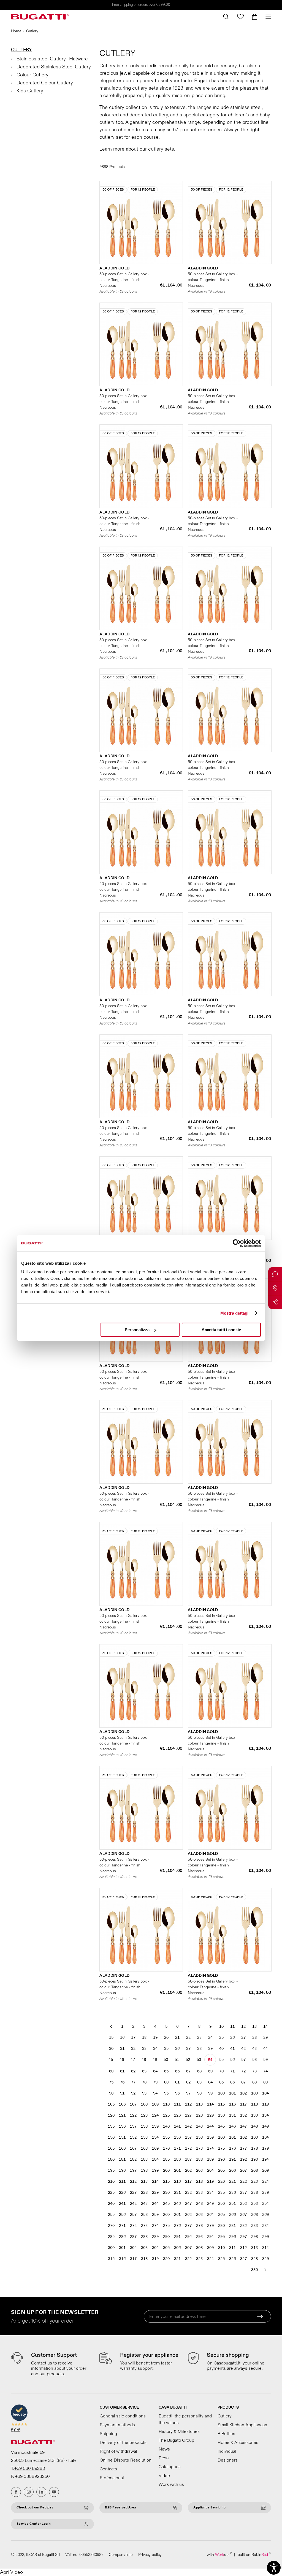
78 (144, 2082)
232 (188, 2193)
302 (133, 2248)
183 (144, 2159)
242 (133, 2204)
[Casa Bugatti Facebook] (16, 2492)
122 (133, 2115)
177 (243, 2148)
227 (133, 2193)
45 (111, 2060)
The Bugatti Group (176, 2440)
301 (122, 2248)
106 (122, 2104)
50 (166, 2060)
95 (166, 2093)
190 (221, 2159)
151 (122, 2137)
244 (155, 2204)
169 (155, 2148)
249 (210, 2204)
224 (265, 2182)
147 (243, 2126)
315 (111, 2259)
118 (254, 2104)
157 (188, 2137)
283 (254, 2226)
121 (122, 2115)
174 (210, 2148)
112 (188, 2104)
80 (166, 2082)
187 (188, 2159)
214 (155, 2182)
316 (122, 2259)
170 (166, 2148)
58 (254, 2060)
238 (254, 2193)
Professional (112, 2478)
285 (111, 2237)
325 (221, 2259)
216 (177, 2182)
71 (232, 2071)
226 (122, 2193)
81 (177, 2082)
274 (155, 2226)
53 (199, 2060)
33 (144, 2049)
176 (232, 2148)
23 (199, 2038)
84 (210, 2082)
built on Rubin (254, 2554)
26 (232, 2038)
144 (210, 2126)
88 (254, 2082)
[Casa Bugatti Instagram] (29, 2492)
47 (133, 2060)
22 (188, 2038)
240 (111, 2204)
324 (210, 2259)
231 (177, 2193)
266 (232, 2215)
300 (111, 2248)
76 (122, 2082)
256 (122, 2215)
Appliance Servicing (209, 2507)
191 (232, 2159)
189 (210, 2159)
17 (133, 2038)
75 (111, 2082)
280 (221, 2226)
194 (265, 2159)
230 (166, 2193)
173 (199, 2148)
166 (122, 2148)
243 (144, 2204)
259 (155, 2215)
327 (243, 2259)
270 (111, 2226)
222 (243, 2182)
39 (210, 2049)
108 (144, 2104)
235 (221, 2193)
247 (188, 2204)
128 (199, 2115)
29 (265, 2038)
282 (243, 2226)
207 (243, 2170)
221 (232, 2182)
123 (144, 2115)
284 (265, 2226)
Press (164, 2458)
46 (122, 2060)
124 (155, 2115)
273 (144, 2226)
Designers (228, 2460)
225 (111, 2193)
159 (210, 2137)
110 (166, 2104)
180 (111, 2159)
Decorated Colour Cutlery (45, 83)
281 (232, 2226)
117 (243, 2104)
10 (221, 2027)
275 (166, 2226)
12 (243, 2027)
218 (199, 2182)
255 (111, 2215)
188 (199, 2159)
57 (243, 2060)
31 (122, 2049)
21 (177, 2038)
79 (155, 2082)
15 (111, 2038)
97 (188, 2093)
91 (122, 2093)
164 (265, 2137)
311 (232, 2248)
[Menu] (266, 17)
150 (111, 2137)
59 (265, 2060)
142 (188, 2126)
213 (144, 2182)
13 (254, 2027)
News (164, 2449)
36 (177, 2049)
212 (133, 2182)
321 (177, 2259)
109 (155, 2104)
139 (155, 2126)
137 (133, 2126)
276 (177, 2226)
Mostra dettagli (235, 1313)
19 (155, 2038)
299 (265, 2237)
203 (199, 2170)
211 (122, 2182)
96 (177, 2093)
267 (243, 2215)
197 (133, 2170)
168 (144, 2148)
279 (210, 2226)
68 (199, 2071)
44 (265, 2049)
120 (111, 2115)
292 (188, 2237)
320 (166, 2259)
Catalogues (170, 2467)
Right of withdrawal (118, 2451)
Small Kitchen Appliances (242, 2425)
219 (210, 2182)
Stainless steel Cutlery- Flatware (52, 59)
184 (155, 2159)
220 (221, 2182)
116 (232, 2104)
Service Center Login (34, 2524)
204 (210, 2170)
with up (219, 2554)
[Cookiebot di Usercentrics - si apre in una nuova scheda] (237, 1243)
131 (232, 2115)
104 (265, 2093)
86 (232, 2082)
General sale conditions (123, 2416)
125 (166, 2115)
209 (265, 2170)
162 (243, 2137)
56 (232, 2060)
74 (265, 2071)
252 (243, 2204)
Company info (121, 2555)
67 (188, 2071)
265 (221, 2215)
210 (111, 2182)
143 (199, 2126)
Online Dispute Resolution (126, 2460)
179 (265, 2148)
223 (254, 2182)
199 (155, 2170)
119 (265, 2104)
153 (144, 2137)
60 (111, 2071)
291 (177, 2237)
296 (232, 2237)
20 (166, 2038)
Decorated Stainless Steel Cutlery (54, 67)
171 (177, 2148)
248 (199, 2204)
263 (199, 2215)
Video (164, 2476)
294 (210, 2237)
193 (254, 2159)
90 (111, 2093)
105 (111, 2104)
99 (210, 2093)
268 (254, 2215)
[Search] (226, 17)
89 (265, 2082)
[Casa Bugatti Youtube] (54, 2492)
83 (199, 2082)
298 (254, 2237)
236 (232, 2193)
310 (221, 2248)
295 (221, 2237)
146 (232, 2126)
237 (243, 2193)
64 (155, 2071)
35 (166, 2049)
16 (122, 2038)
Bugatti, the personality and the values (185, 2419)
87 (243, 2082)
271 (122, 2226)
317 (133, 2259)
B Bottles (226, 2434)
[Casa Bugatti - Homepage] (40, 17)
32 (133, 2049)
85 (221, 2082)
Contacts (108, 2469)
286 (122, 2237)
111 (177, 2104)
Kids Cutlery (30, 91)
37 (188, 2049)
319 (155, 2259)
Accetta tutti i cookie (221, 1330)
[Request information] (275, 1274)
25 (221, 2038)
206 (232, 2170)
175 (221, 2148)
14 (265, 2027)
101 (232, 2093)
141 (177, 2126)
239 (265, 2193)
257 (133, 2215)
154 (155, 2137)
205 (221, 2170)
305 (166, 2248)
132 (243, 2115)
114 (210, 2104)
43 (254, 2049)
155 (166, 2137)
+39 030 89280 (30, 2468)
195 (111, 2170)
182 (133, 2159)
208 (254, 2170)
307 (188, 2248)
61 (122, 2071)
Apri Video (11, 2572)
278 (199, 2226)
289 (155, 2237)
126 (177, 2115)
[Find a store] (275, 1288)
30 (111, 2049)
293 (199, 2237)
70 (221, 2071)
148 (254, 2126)
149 (265, 2126)
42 (243, 2049)
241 (122, 2204)
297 (243, 2237)
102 (243, 2093)
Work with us (171, 2484)
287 (133, 2237)
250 (221, 2204)
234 (210, 2193)
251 (232, 2204)
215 (166, 2182)
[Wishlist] (240, 17)
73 (254, 2071)
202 (188, 2170)
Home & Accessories (238, 2443)
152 (133, 2137)
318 (144, 2259)
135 (111, 2126)
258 (144, 2215)
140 (166, 2126)
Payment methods (117, 2425)
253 (254, 2204)
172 (188, 2148)
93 (144, 2093)
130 (221, 2115)
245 (166, 2204)
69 (210, 2071)
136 (122, 2126)
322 (188, 2259)
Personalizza (137, 1330)
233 (199, 2193)
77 (133, 2082)
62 (133, 2071)
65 (166, 2071)
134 (265, 2115)
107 (133, 2104)
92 (133, 2093)
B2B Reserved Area (120, 2507)
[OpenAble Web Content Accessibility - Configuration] (274, 2568)
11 (232, 2027)
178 (254, 2148)
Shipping (108, 2434)
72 (243, 2071)
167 (133, 2148)
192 (243, 2159)
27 (243, 2038)
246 (177, 2204)
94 (155, 2093)
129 (210, 2115)
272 (133, 2226)
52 (188, 2060)
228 (144, 2193)
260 (166, 2215)
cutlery (156, 149)
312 (243, 2248)
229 (155, 2193)
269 (265, 2215)
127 (188, 2115)
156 (177, 2137)
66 (177, 2071)
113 (199, 2104)
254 (265, 2204)
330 (254, 2270)
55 (221, 2060)
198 (144, 2170)
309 (210, 2248)
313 (254, 2248)
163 (254, 2137)
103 (254, 2093)
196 (122, 2170)
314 (265, 2248)
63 (144, 2071)
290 (166, 2237)
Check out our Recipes (35, 2507)
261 (177, 2215)
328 (254, 2259)
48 (144, 2060)
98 (199, 2093)
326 (232, 2259)
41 (232, 2049)
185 (166, 2159)
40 (221, 2049)
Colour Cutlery (32, 75)
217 (188, 2182)
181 (122, 2159)
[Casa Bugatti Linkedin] (41, 2492)
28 (254, 2038)
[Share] (275, 1302)
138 (144, 2126)
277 (188, 2226)
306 (177, 2248)
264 (210, 2215)
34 (155, 2049)
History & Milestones (179, 2431)
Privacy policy (150, 2555)
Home (16, 31)
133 (254, 2115)
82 (188, 2082)
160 (221, 2137)
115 (221, 2104)
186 (177, 2159)
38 (199, 2049)
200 (166, 2170)
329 (265, 2259)
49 (155, 2060)
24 (210, 2038)
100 (221, 2093)
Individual (227, 2451)
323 (199, 2259)
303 (144, 2248)
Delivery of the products (123, 2443)
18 (144, 2038)
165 (111, 2148)
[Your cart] (255, 17)
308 (199, 2248)
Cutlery (21, 50)
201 (177, 2170)
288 (144, 2237)
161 (232, 2137)
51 (177, 2060)
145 (221, 2126)
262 (188, 2215)
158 (199, 2137)
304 (155, 2248)
